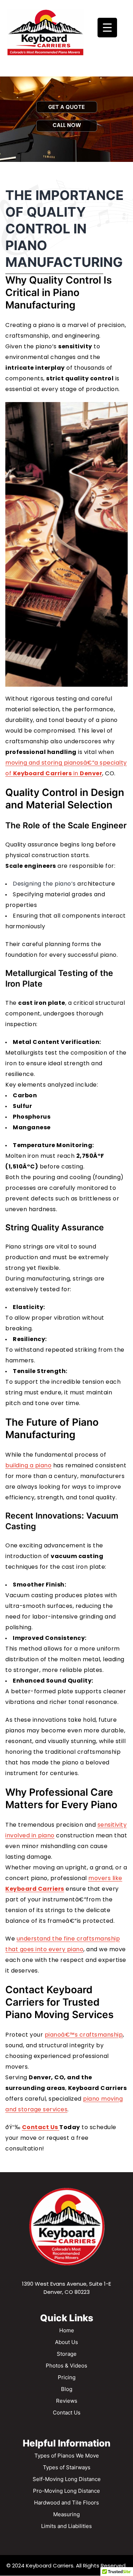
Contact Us (41, 2128)
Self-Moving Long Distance (67, 2479)
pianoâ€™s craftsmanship (84, 2035)
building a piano (28, 1466)
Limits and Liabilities (66, 2526)
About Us (66, 2342)
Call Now (67, 126)
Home (67, 2330)
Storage (67, 2354)
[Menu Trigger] (107, 28)
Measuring (66, 2514)
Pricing (67, 2377)
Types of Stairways (67, 2467)
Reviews (67, 2401)
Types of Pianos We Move (67, 2456)
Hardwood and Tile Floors (66, 2503)
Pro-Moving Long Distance (66, 2491)
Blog (67, 2389)
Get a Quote (66, 107)
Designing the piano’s (44, 884)
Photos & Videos (66, 2366)
